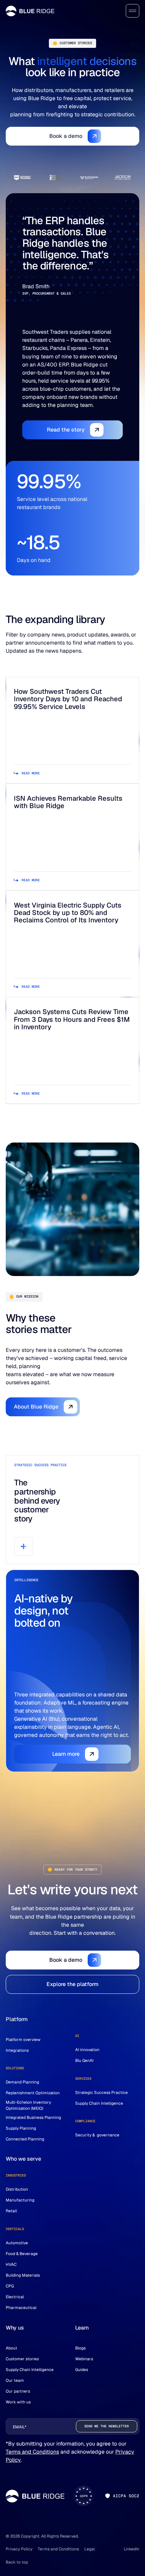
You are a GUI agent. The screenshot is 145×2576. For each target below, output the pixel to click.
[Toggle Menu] (133, 11)
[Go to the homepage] (35, 2496)
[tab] (22, 178)
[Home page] (30, 11)
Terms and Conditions (32, 2452)
